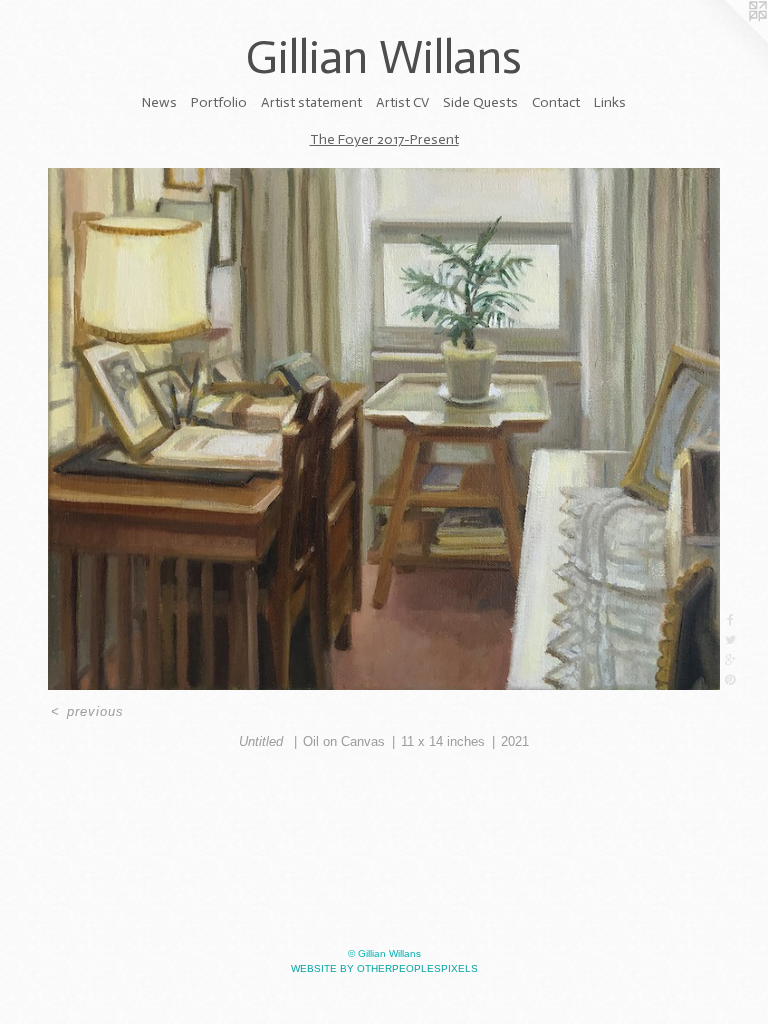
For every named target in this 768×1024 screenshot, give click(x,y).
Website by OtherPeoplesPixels (384, 968)
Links (610, 102)
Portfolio (219, 102)
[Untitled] (384, 429)
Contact (556, 102)
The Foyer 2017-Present (384, 139)
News (159, 102)
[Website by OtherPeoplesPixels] (728, 40)
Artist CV (402, 102)
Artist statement (311, 102)
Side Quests (480, 102)
